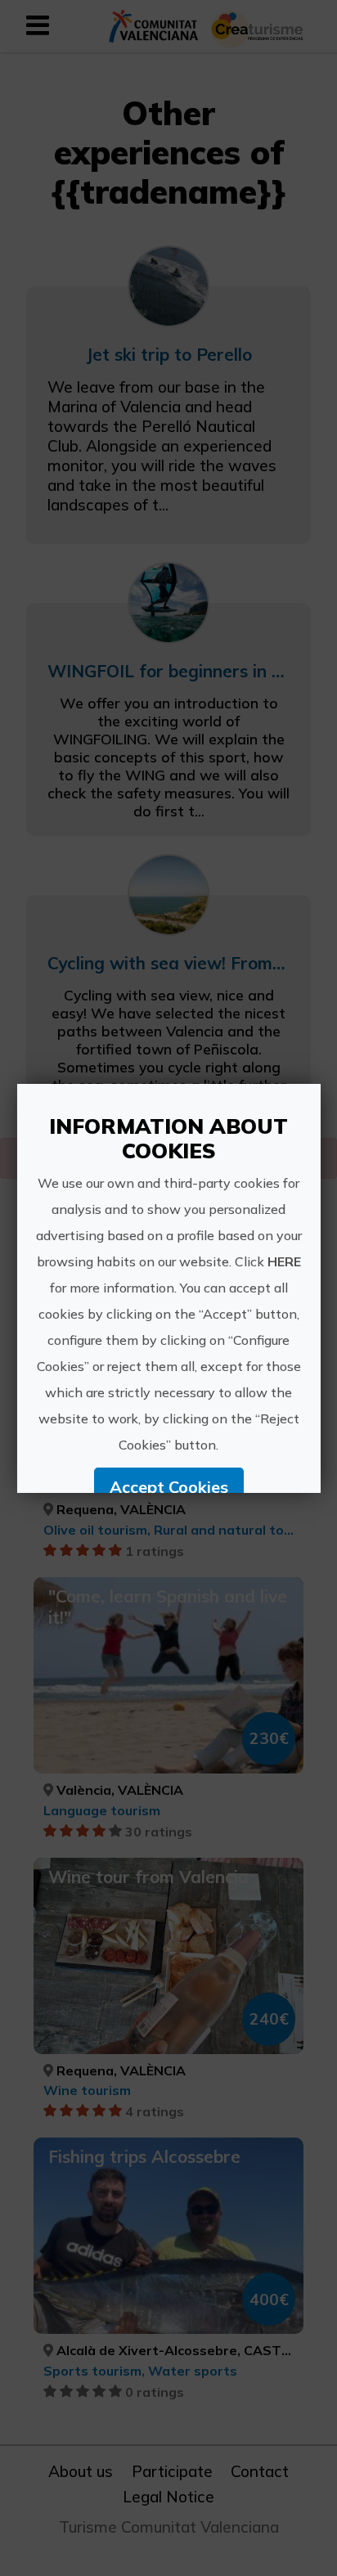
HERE (283, 1261)
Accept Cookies (168, 1487)
